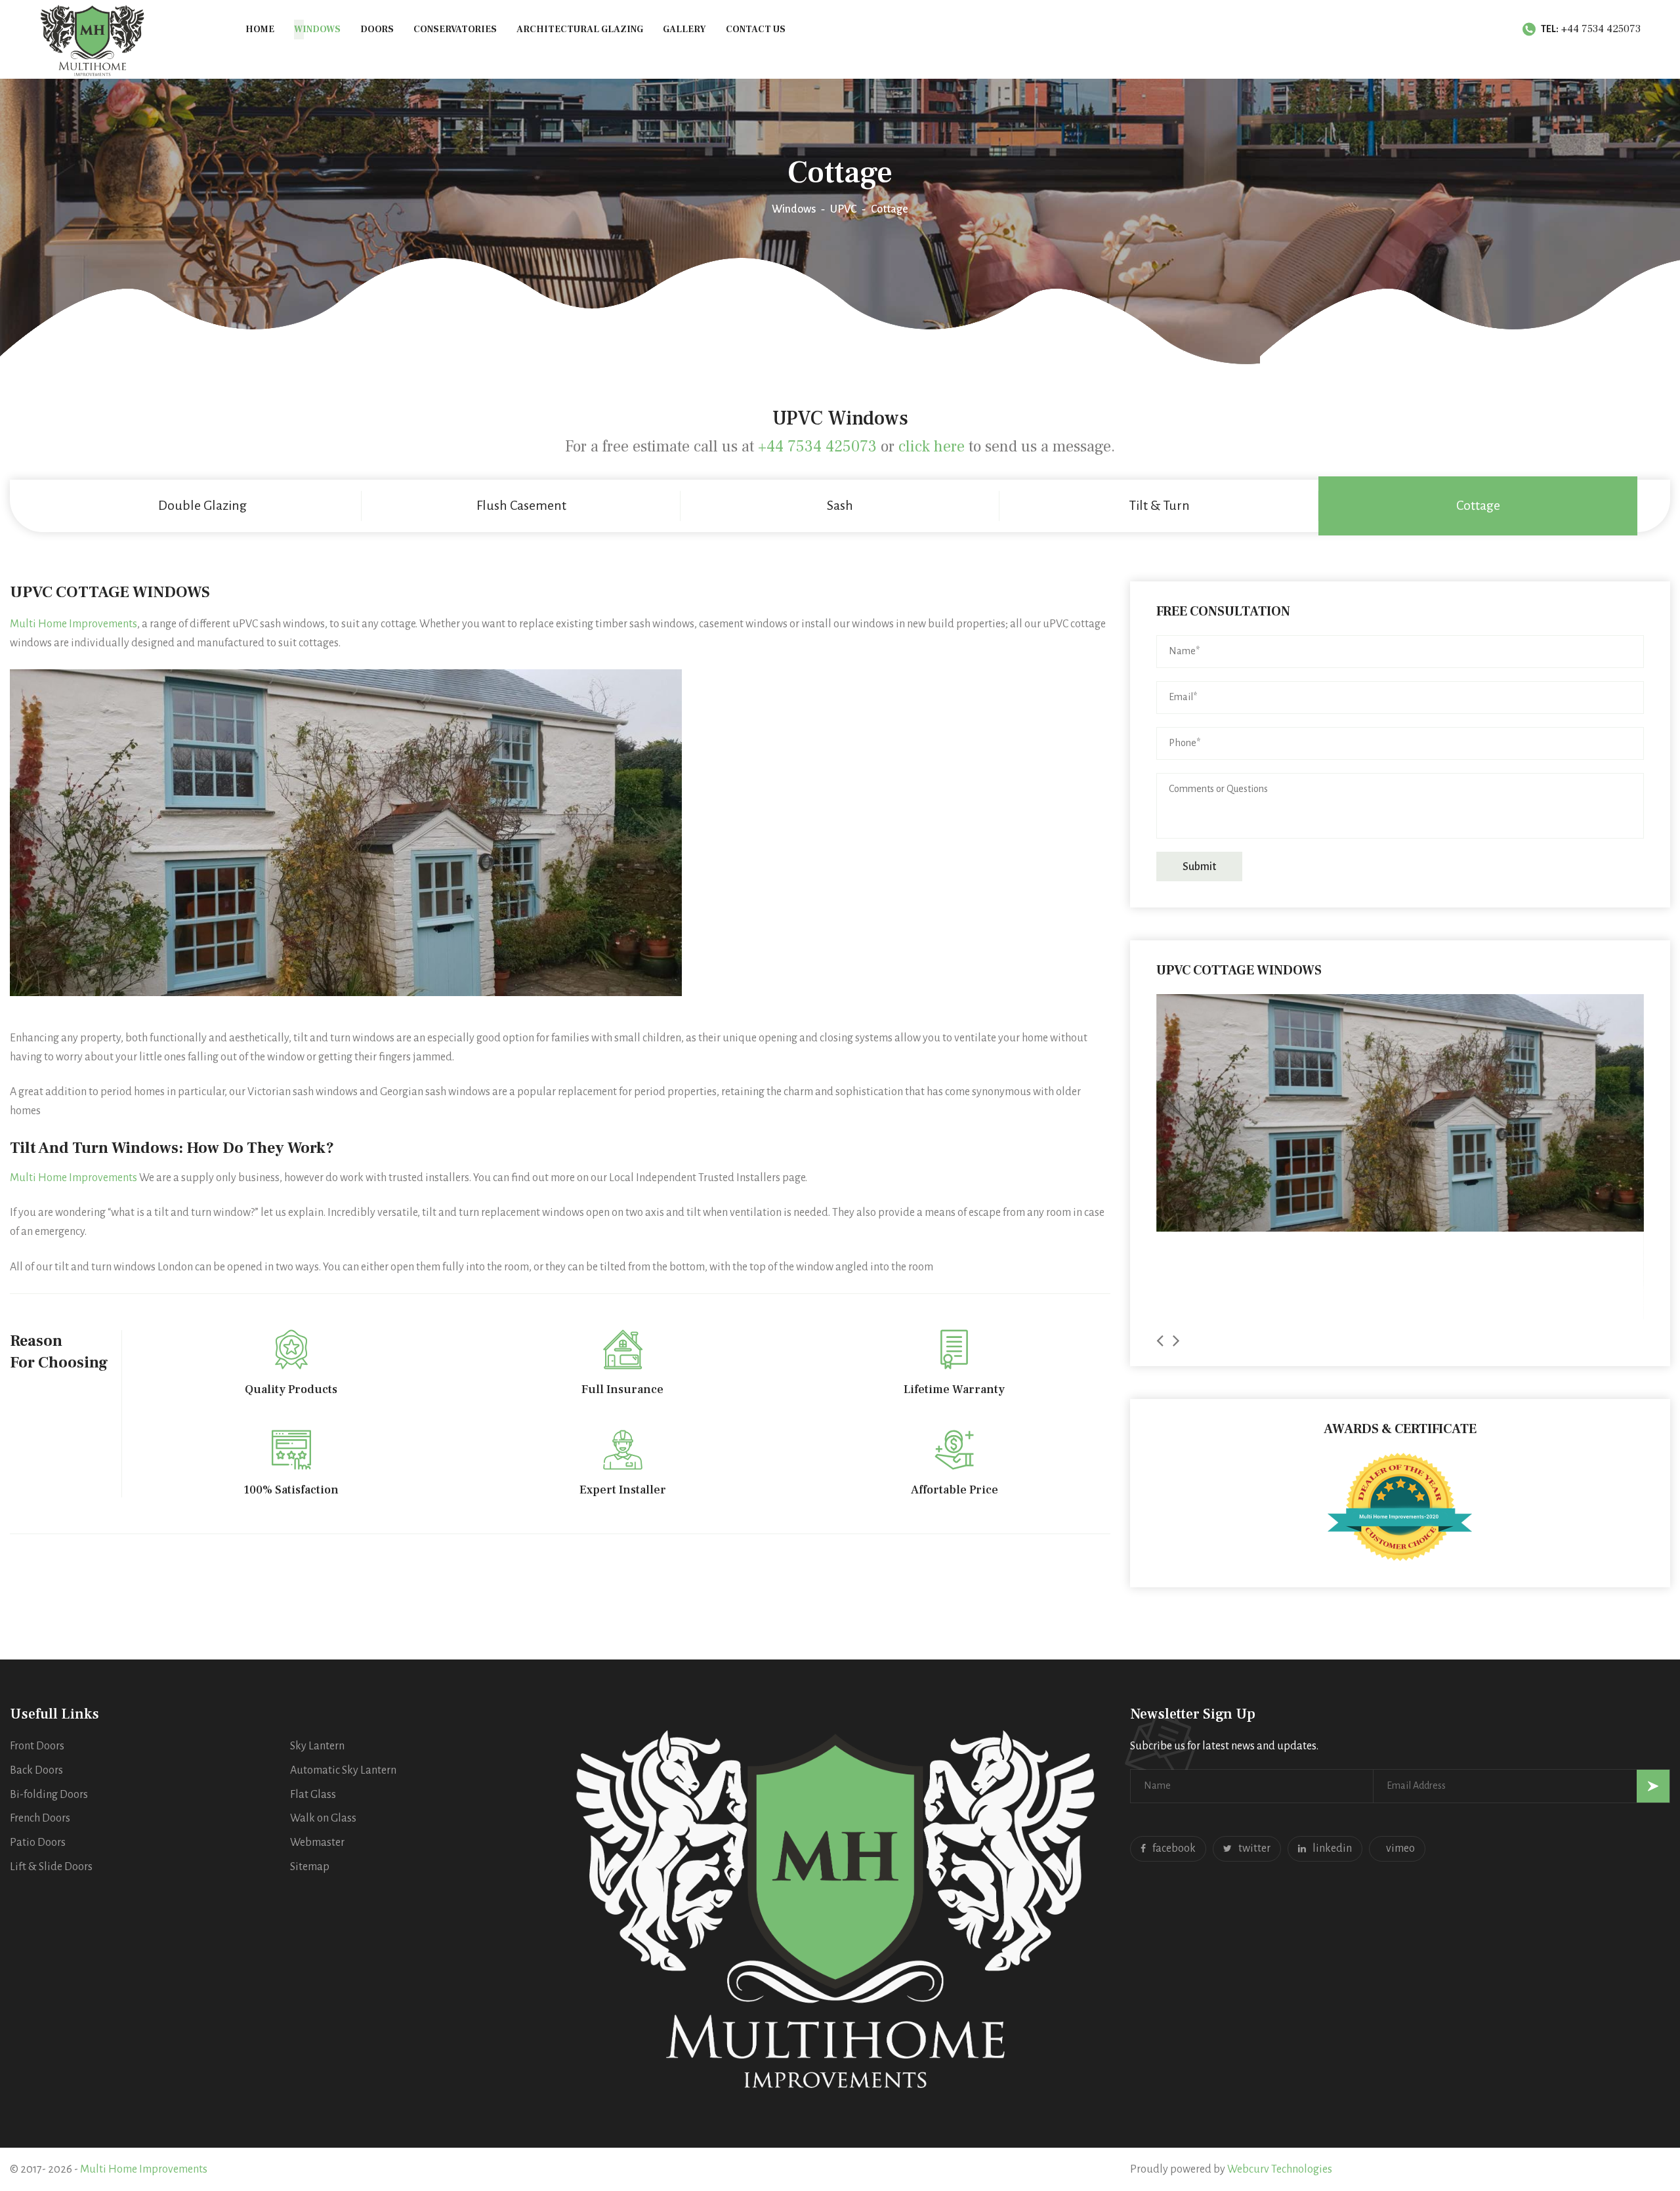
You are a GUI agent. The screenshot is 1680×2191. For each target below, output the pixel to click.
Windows (317, 30)
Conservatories (455, 30)
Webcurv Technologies (1280, 2169)
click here (932, 447)
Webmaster (317, 1843)
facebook (1174, 1848)
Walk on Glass (323, 1818)
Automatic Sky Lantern (343, 1770)
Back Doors (36, 1770)
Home (260, 30)
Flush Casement (521, 505)
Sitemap (310, 1867)
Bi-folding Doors (49, 1795)
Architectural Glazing (580, 30)
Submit (1199, 867)
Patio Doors (38, 1843)
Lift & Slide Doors (51, 1867)
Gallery (684, 30)
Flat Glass (313, 1795)
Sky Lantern (317, 1746)
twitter (1254, 1848)
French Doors (40, 1818)
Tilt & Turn (1159, 505)
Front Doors (37, 1746)
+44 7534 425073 (1601, 29)
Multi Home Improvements (73, 624)
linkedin (1332, 1848)
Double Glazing (202, 505)
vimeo (1400, 1848)
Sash (840, 505)
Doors (377, 30)
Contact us (756, 30)
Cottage (1478, 505)
